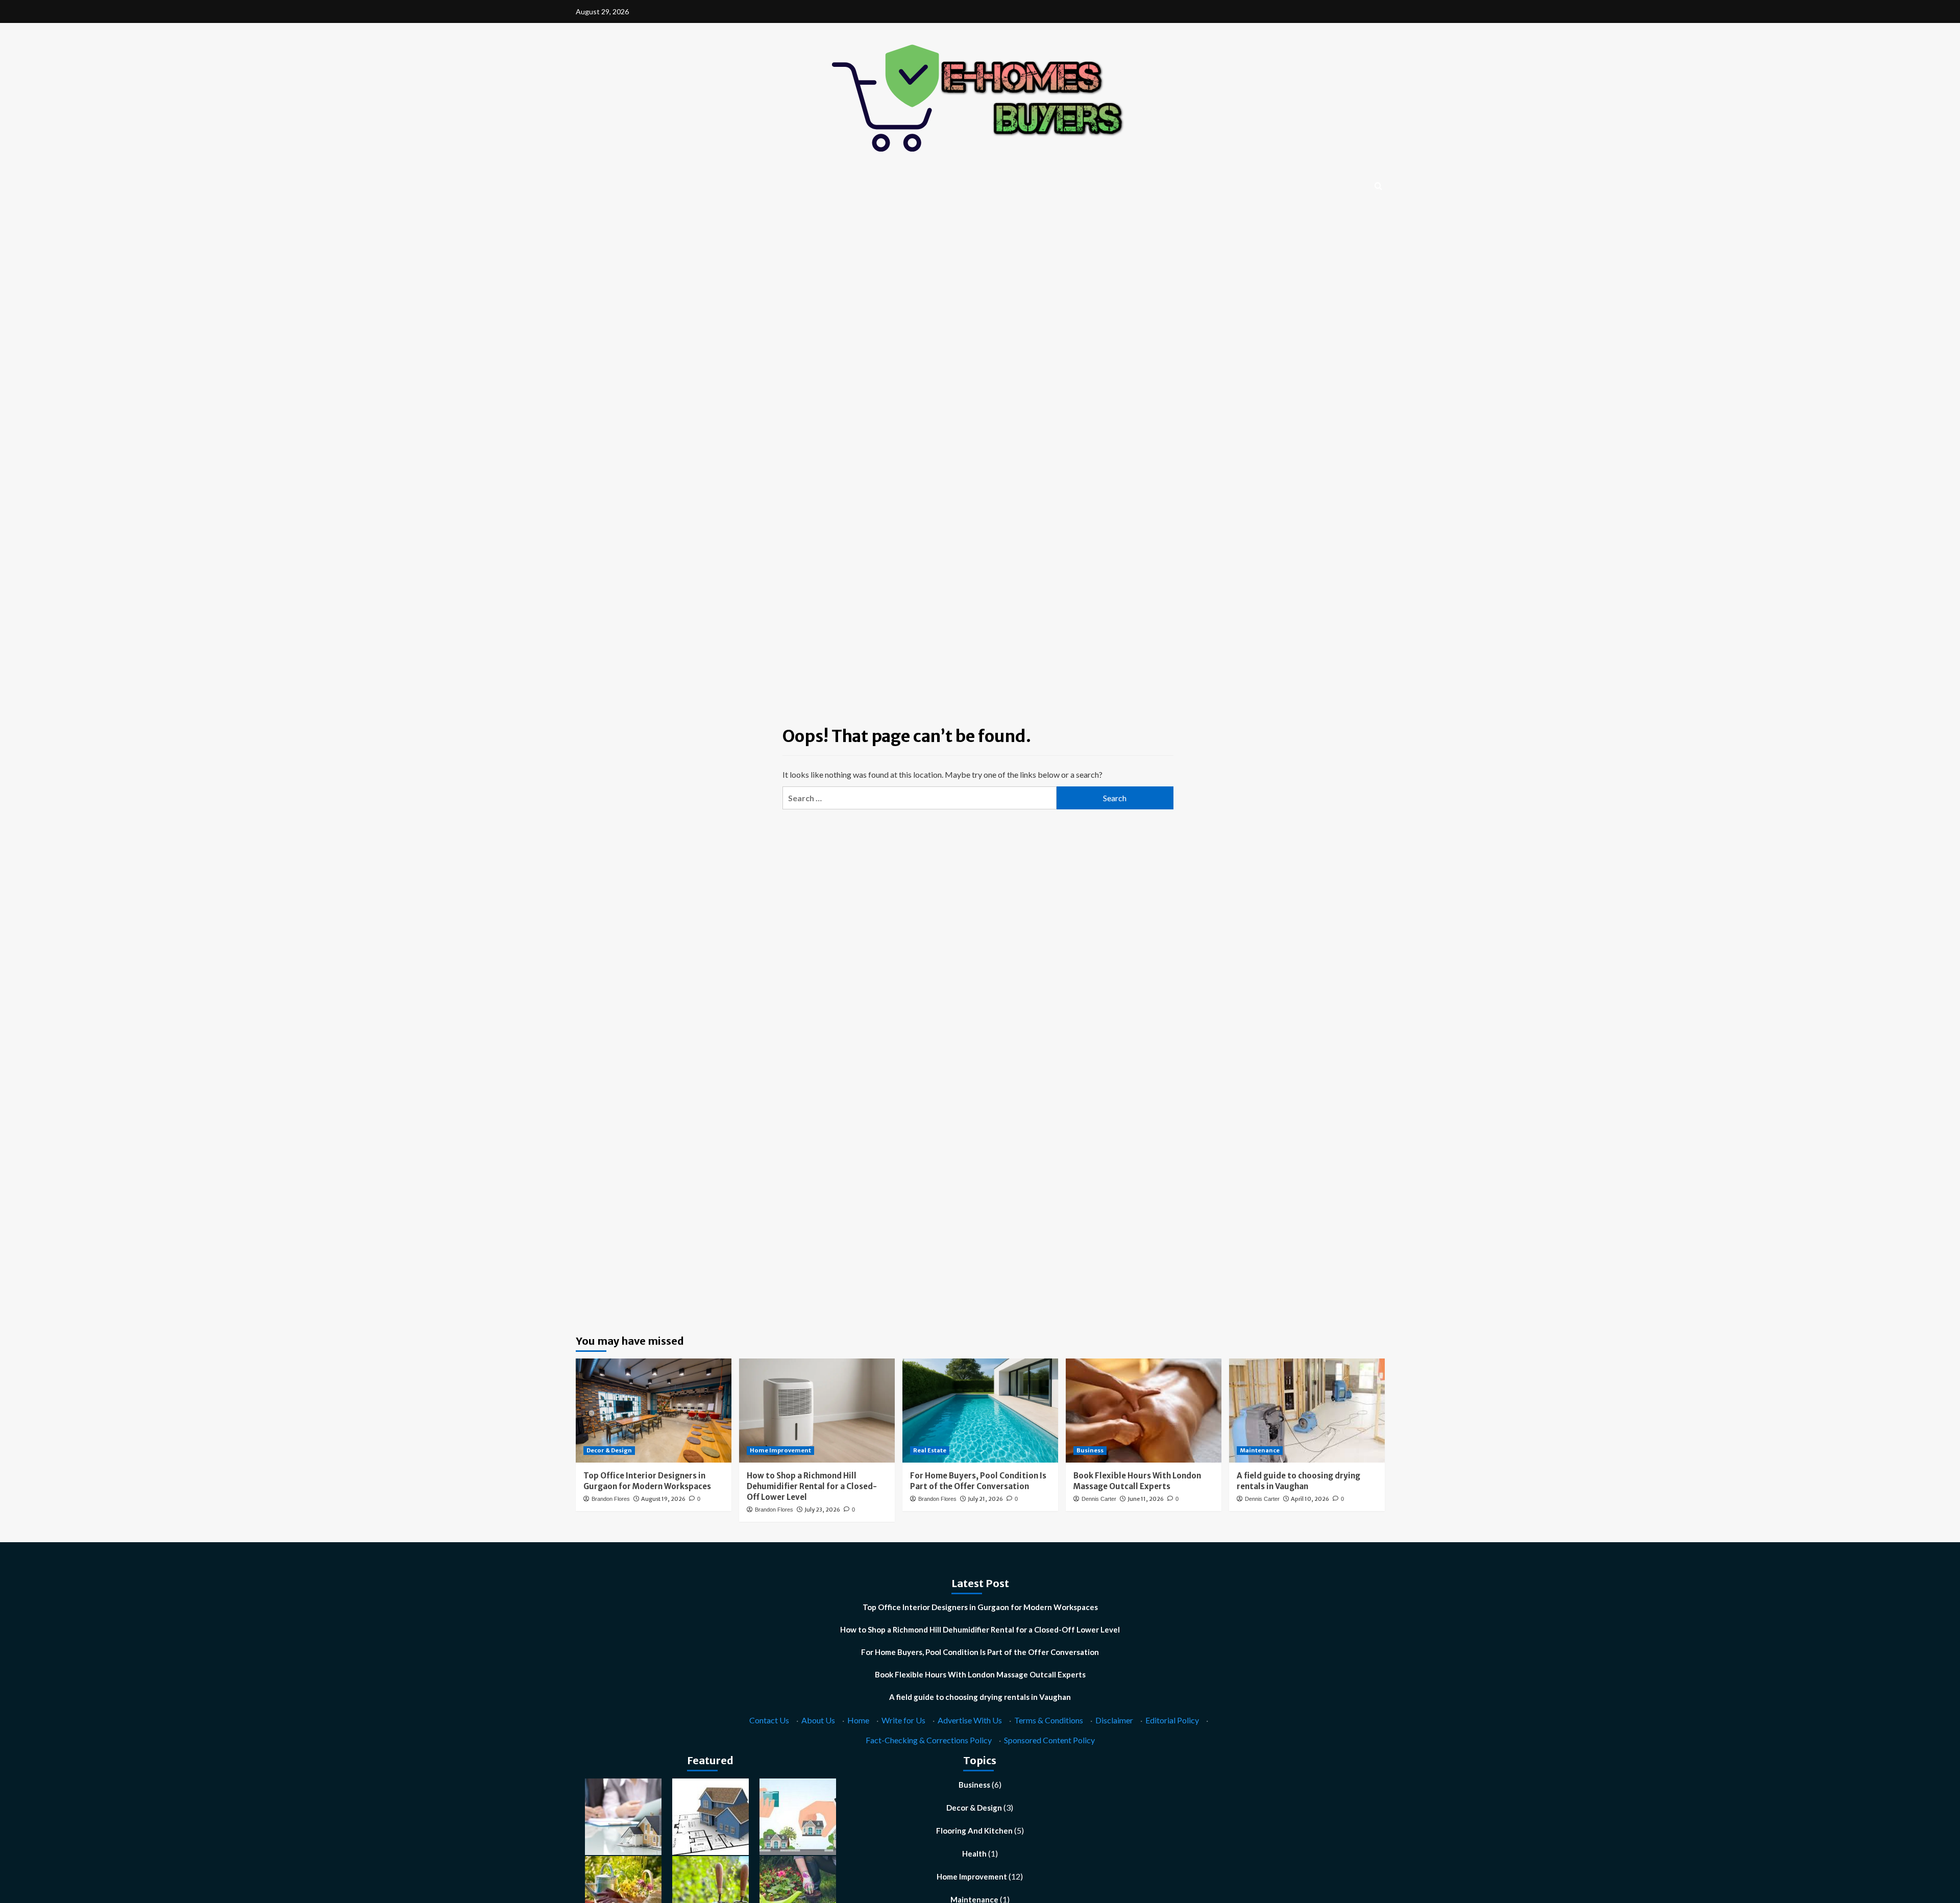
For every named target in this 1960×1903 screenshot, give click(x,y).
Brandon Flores (611, 1499)
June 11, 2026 (1146, 1499)
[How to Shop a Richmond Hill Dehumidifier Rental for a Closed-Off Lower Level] (817, 1410)
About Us (818, 1720)
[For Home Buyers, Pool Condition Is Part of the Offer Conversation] (980, 1410)
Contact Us (769, 1720)
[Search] (1378, 187)
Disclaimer (1114, 1720)
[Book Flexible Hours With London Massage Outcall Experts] (1144, 1410)
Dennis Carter (1099, 1499)
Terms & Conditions (1049, 1720)
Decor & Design (609, 1450)
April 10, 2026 (1310, 1499)
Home (858, 1720)
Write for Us (903, 1720)
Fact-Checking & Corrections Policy (929, 1740)
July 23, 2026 (822, 1510)
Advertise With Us (970, 1720)
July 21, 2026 (985, 1499)
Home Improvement (780, 1450)
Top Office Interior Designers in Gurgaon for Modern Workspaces (980, 1607)
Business (1090, 1450)
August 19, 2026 (663, 1499)
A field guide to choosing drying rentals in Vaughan (980, 1697)
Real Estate (930, 1450)
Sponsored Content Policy (1049, 1740)
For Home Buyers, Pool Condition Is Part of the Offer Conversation (980, 1652)
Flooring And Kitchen (974, 1831)
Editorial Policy (1172, 1720)
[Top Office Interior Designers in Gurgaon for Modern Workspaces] (654, 1410)
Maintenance (1260, 1450)
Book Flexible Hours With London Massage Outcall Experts (980, 1674)
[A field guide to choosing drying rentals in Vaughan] (1307, 1410)
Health (974, 1853)
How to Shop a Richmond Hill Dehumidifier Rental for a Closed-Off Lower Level (812, 1486)
